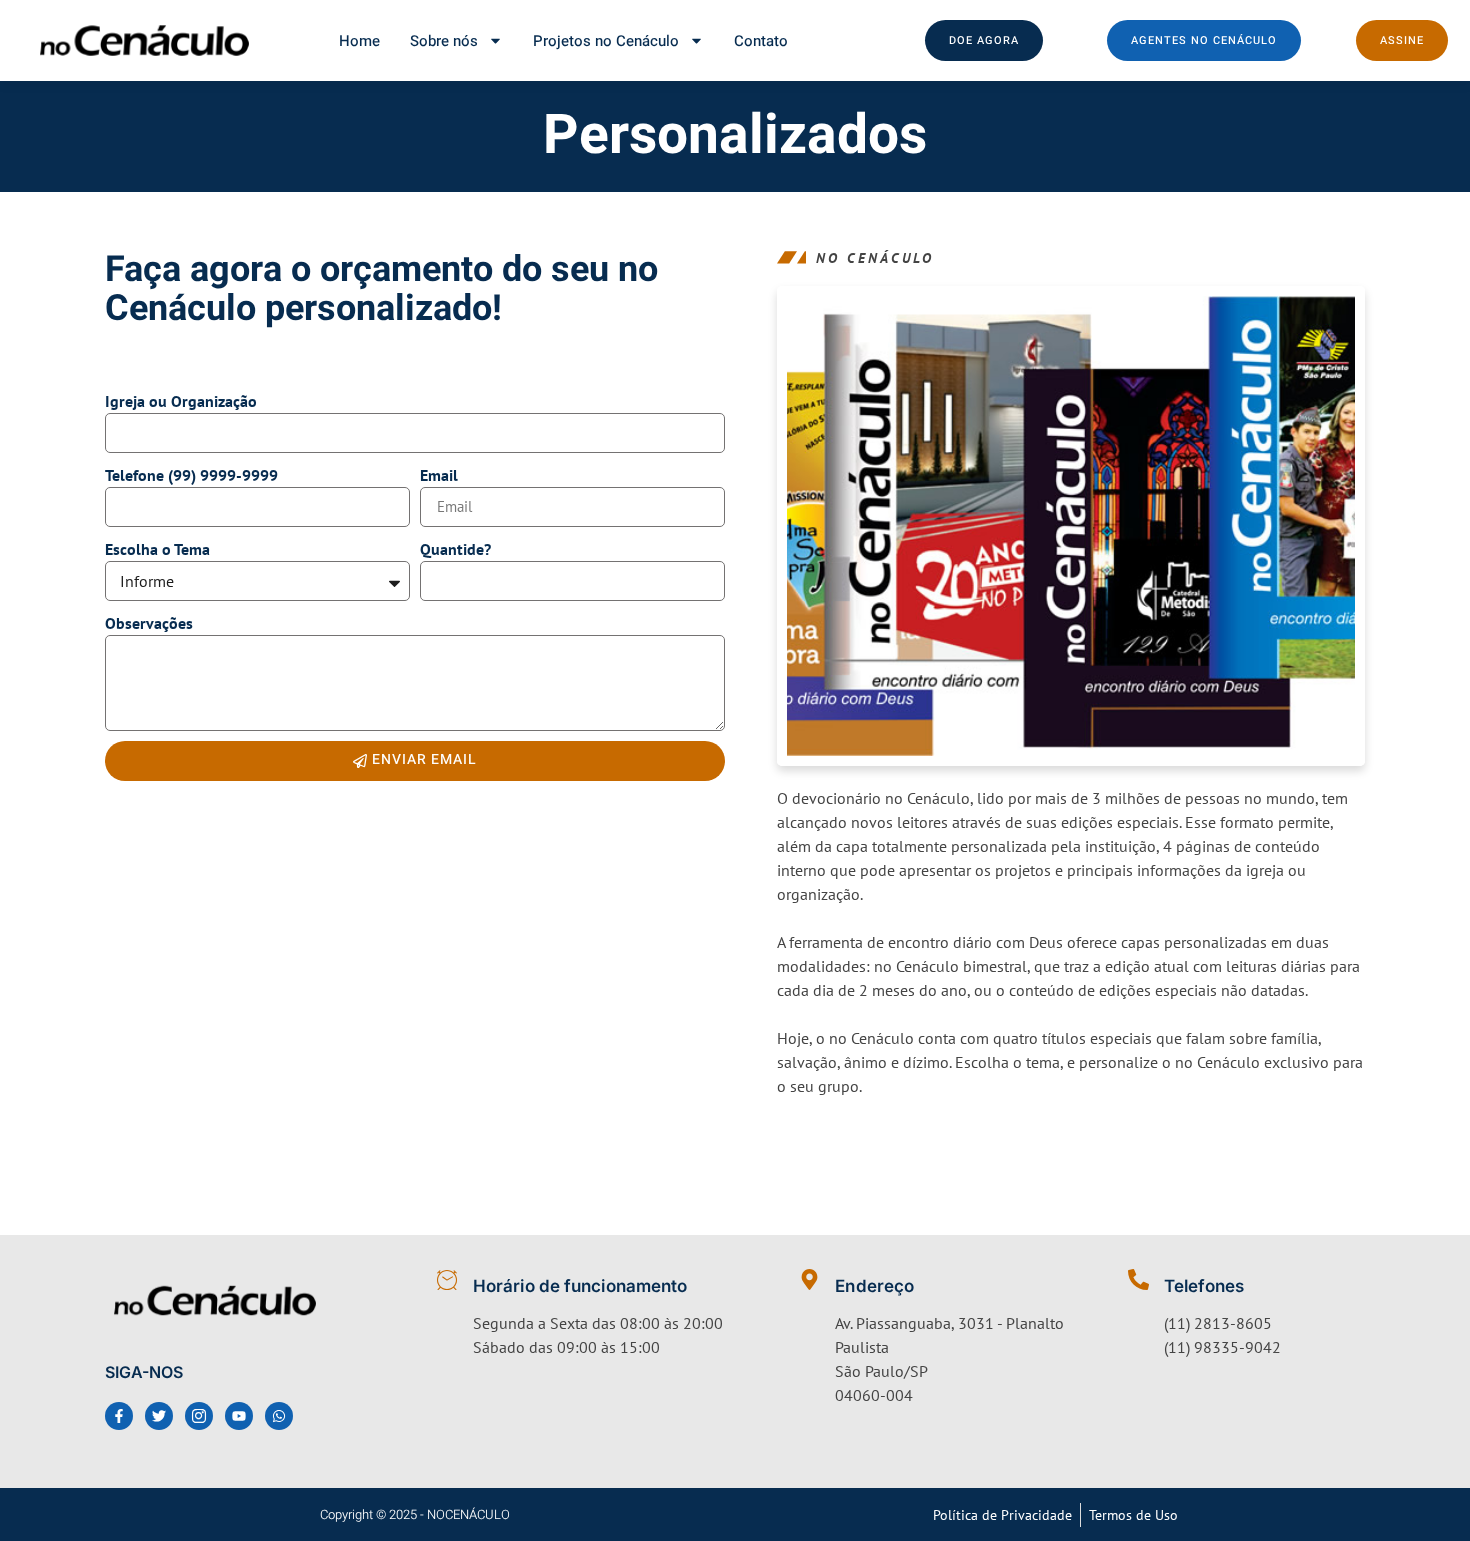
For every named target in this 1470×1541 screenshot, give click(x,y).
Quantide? (455, 549)
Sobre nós (444, 41)
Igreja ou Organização (181, 401)
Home (359, 41)
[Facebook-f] (119, 1416)
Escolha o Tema (157, 549)
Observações (149, 623)
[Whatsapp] (279, 1416)
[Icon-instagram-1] (199, 1416)
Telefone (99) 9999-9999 (191, 475)
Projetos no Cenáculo (606, 41)
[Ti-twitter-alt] (159, 1416)
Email (439, 475)
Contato (761, 41)
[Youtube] (239, 1416)
